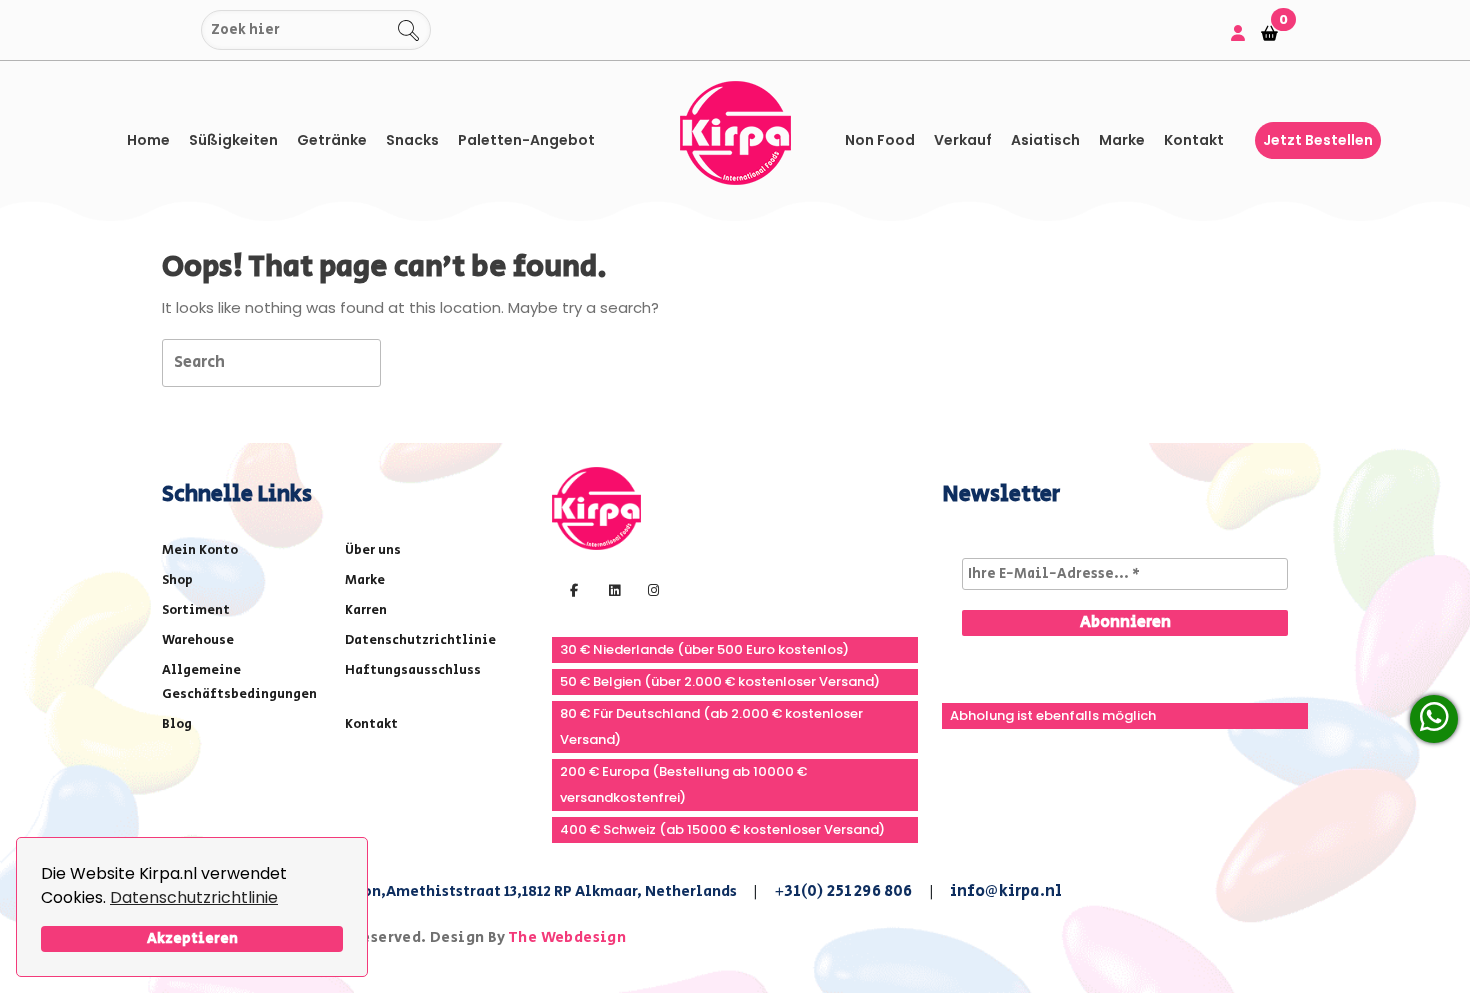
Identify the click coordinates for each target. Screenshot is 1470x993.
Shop (177, 580)
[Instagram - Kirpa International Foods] (651, 589)
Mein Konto (200, 550)
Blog (177, 724)
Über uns (373, 550)
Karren (366, 610)
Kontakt (1194, 140)
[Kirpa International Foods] (596, 507)
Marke (1122, 140)
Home (148, 140)
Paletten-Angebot (526, 140)
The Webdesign (567, 937)
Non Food (880, 140)
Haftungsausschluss (413, 670)
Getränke (332, 140)
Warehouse (198, 640)
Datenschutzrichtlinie (194, 897)
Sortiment (196, 610)
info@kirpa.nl (1006, 891)
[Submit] (182, 30)
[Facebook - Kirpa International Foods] (571, 589)
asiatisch (1045, 140)
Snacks (412, 140)
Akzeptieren (192, 938)
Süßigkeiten (233, 140)
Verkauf (963, 140)
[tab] (416, 361)
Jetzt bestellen (1318, 140)
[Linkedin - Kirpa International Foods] (612, 589)
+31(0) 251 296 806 (843, 891)
